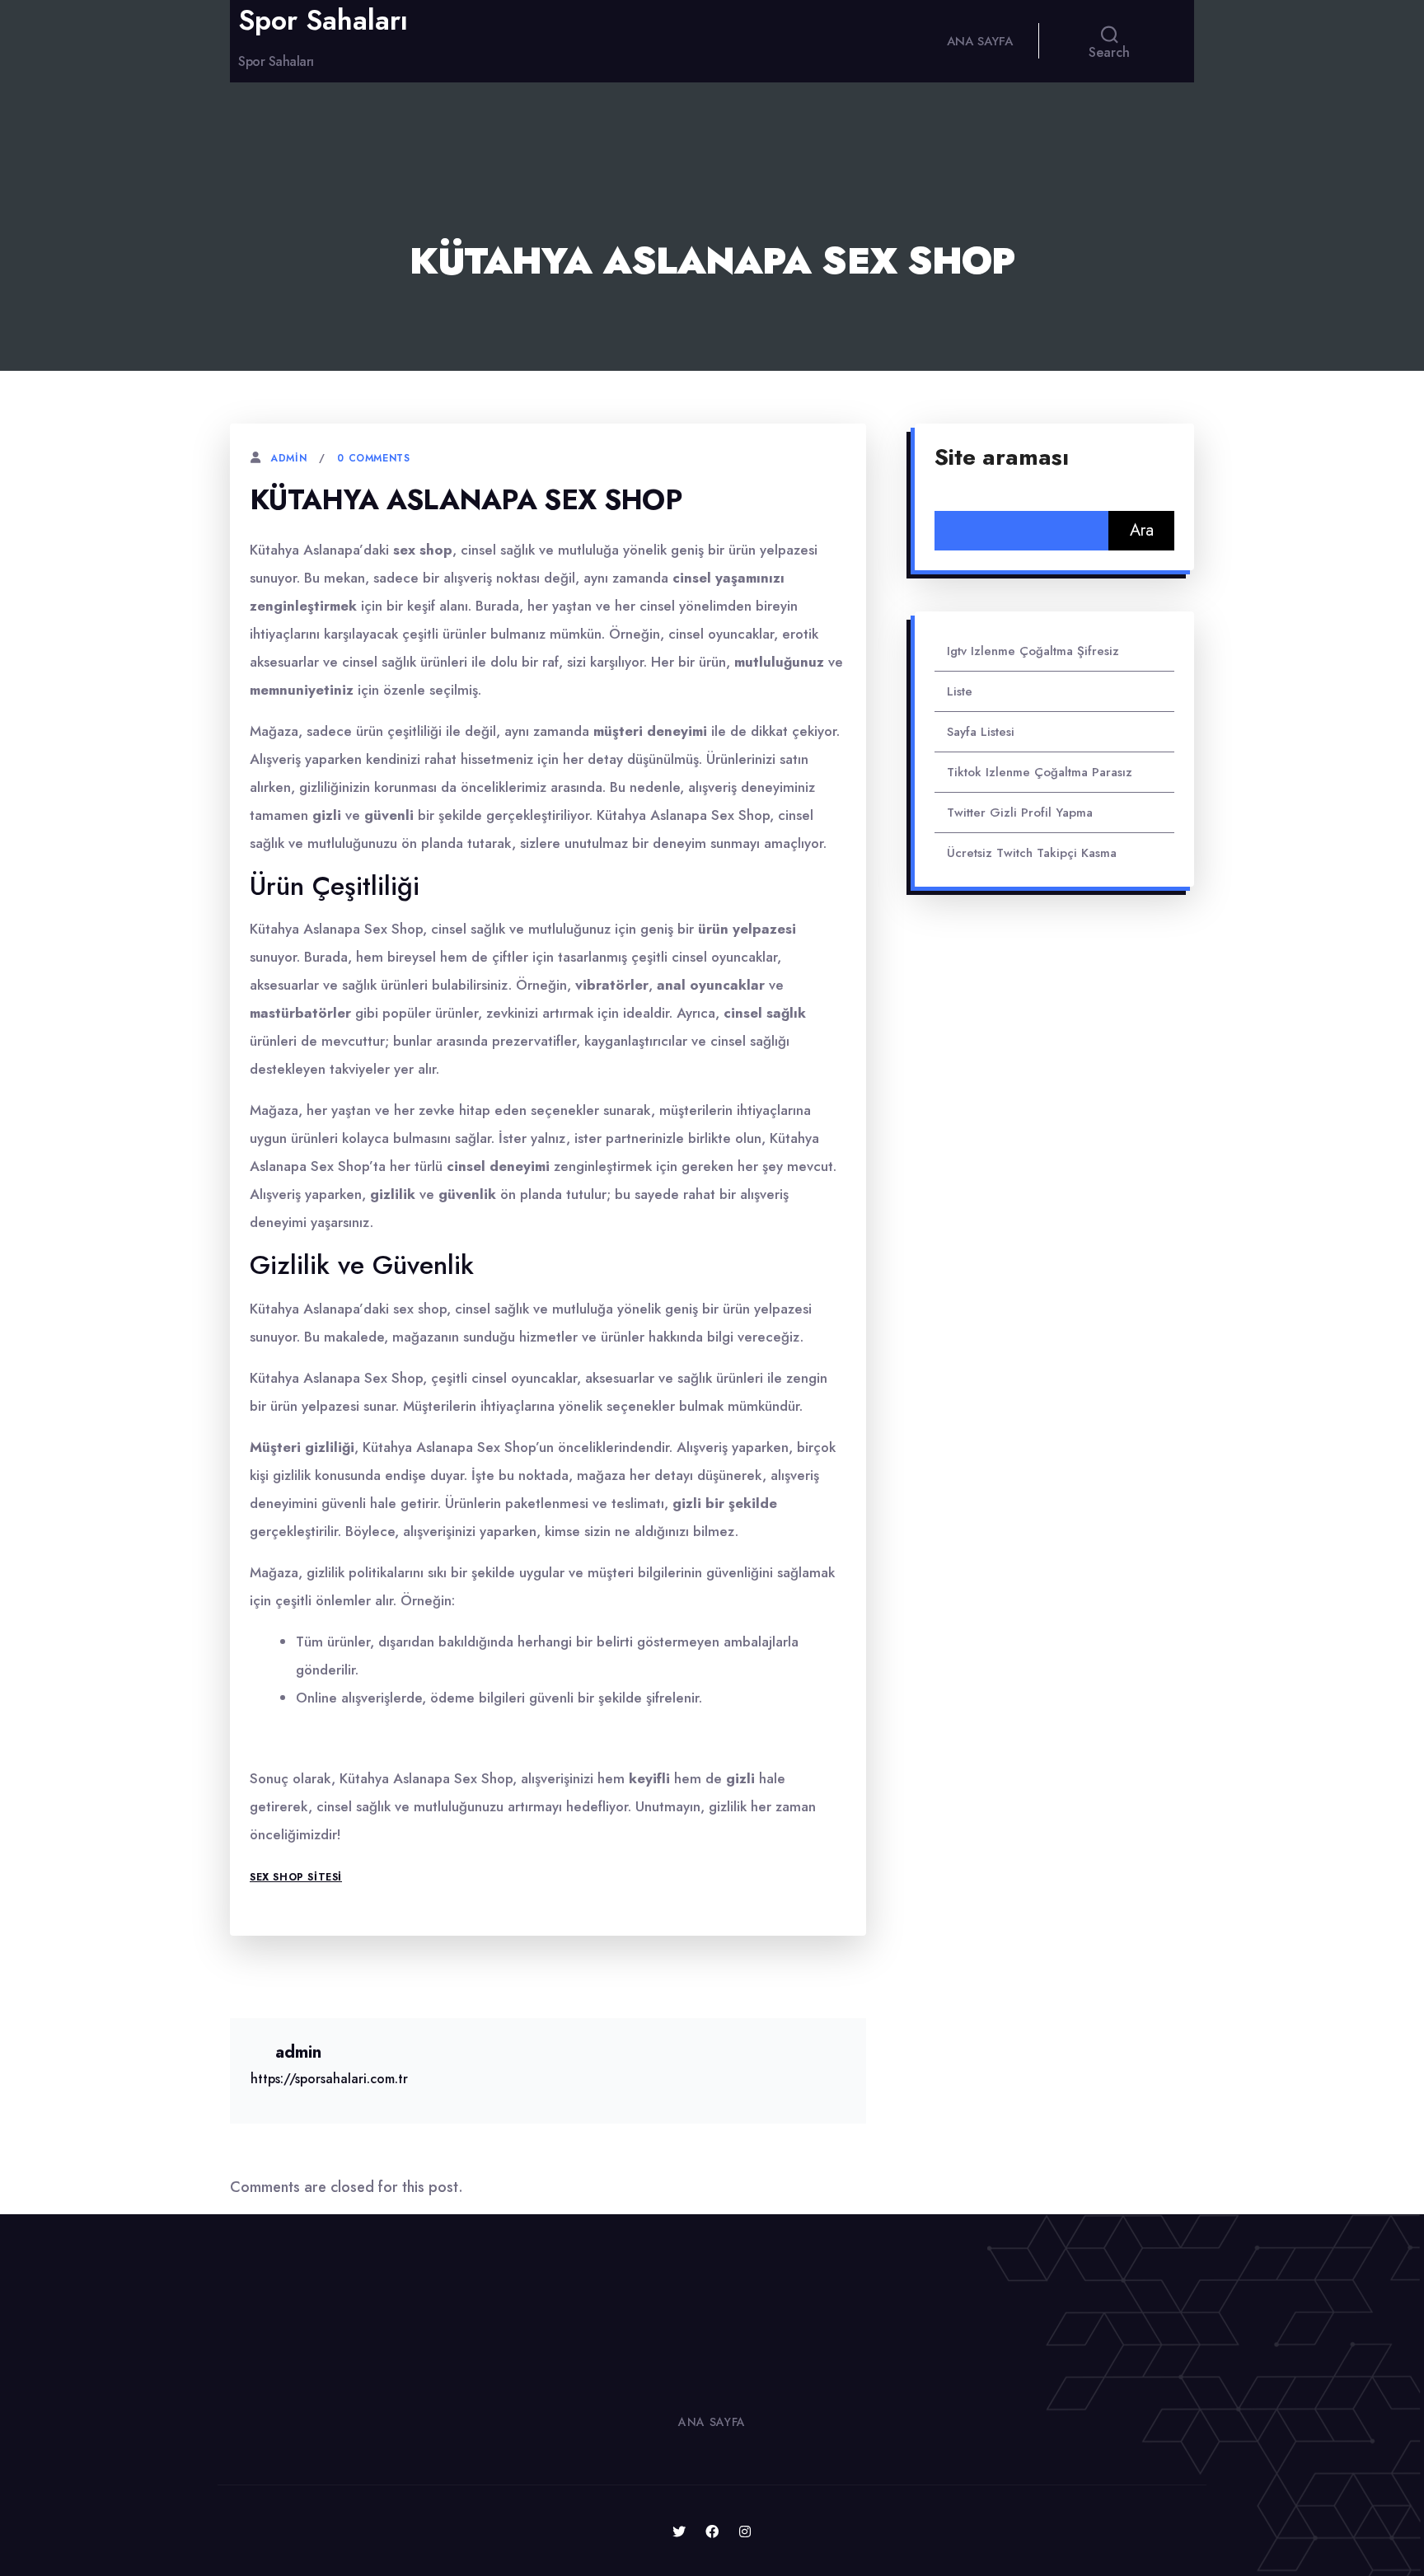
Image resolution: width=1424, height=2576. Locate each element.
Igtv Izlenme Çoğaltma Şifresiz (1033, 651)
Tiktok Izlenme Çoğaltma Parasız (1040, 772)
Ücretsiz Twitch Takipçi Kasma (1032, 853)
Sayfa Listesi (981, 732)
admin (288, 458)
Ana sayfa (980, 41)
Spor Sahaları (323, 21)
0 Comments (373, 458)
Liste (960, 691)
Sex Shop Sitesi (296, 1877)
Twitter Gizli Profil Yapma (1020, 813)
